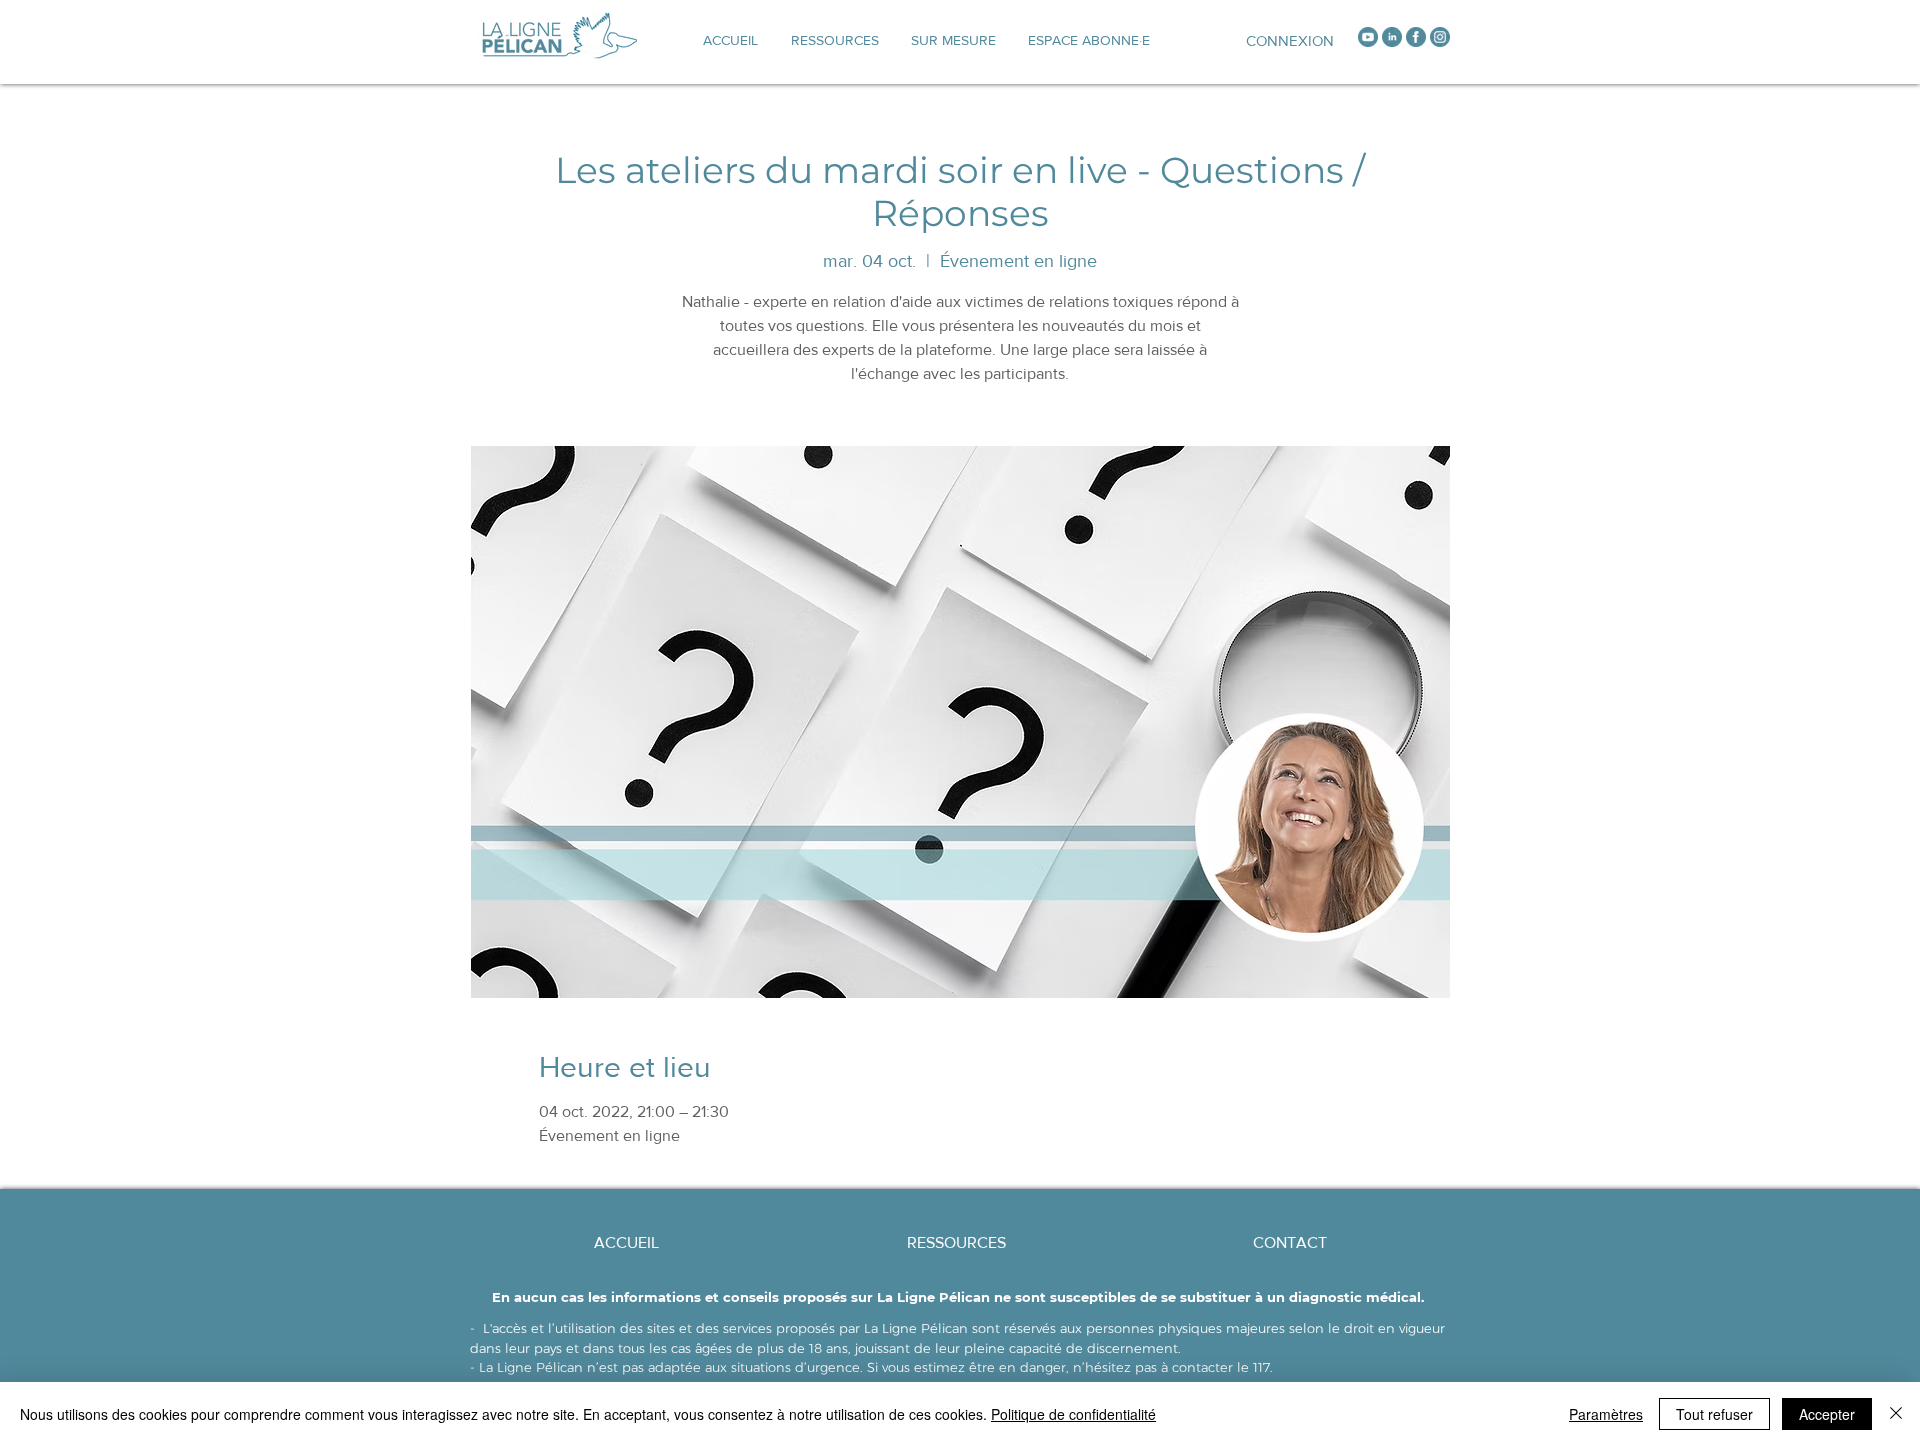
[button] (953, 40)
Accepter (1827, 1414)
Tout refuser (1714, 1414)
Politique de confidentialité (1073, 1414)
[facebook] (1416, 37)
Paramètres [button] (1606, 1414)
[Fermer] (1896, 1414)
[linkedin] (1392, 37)
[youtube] (1368, 37)
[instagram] (1440, 37)
